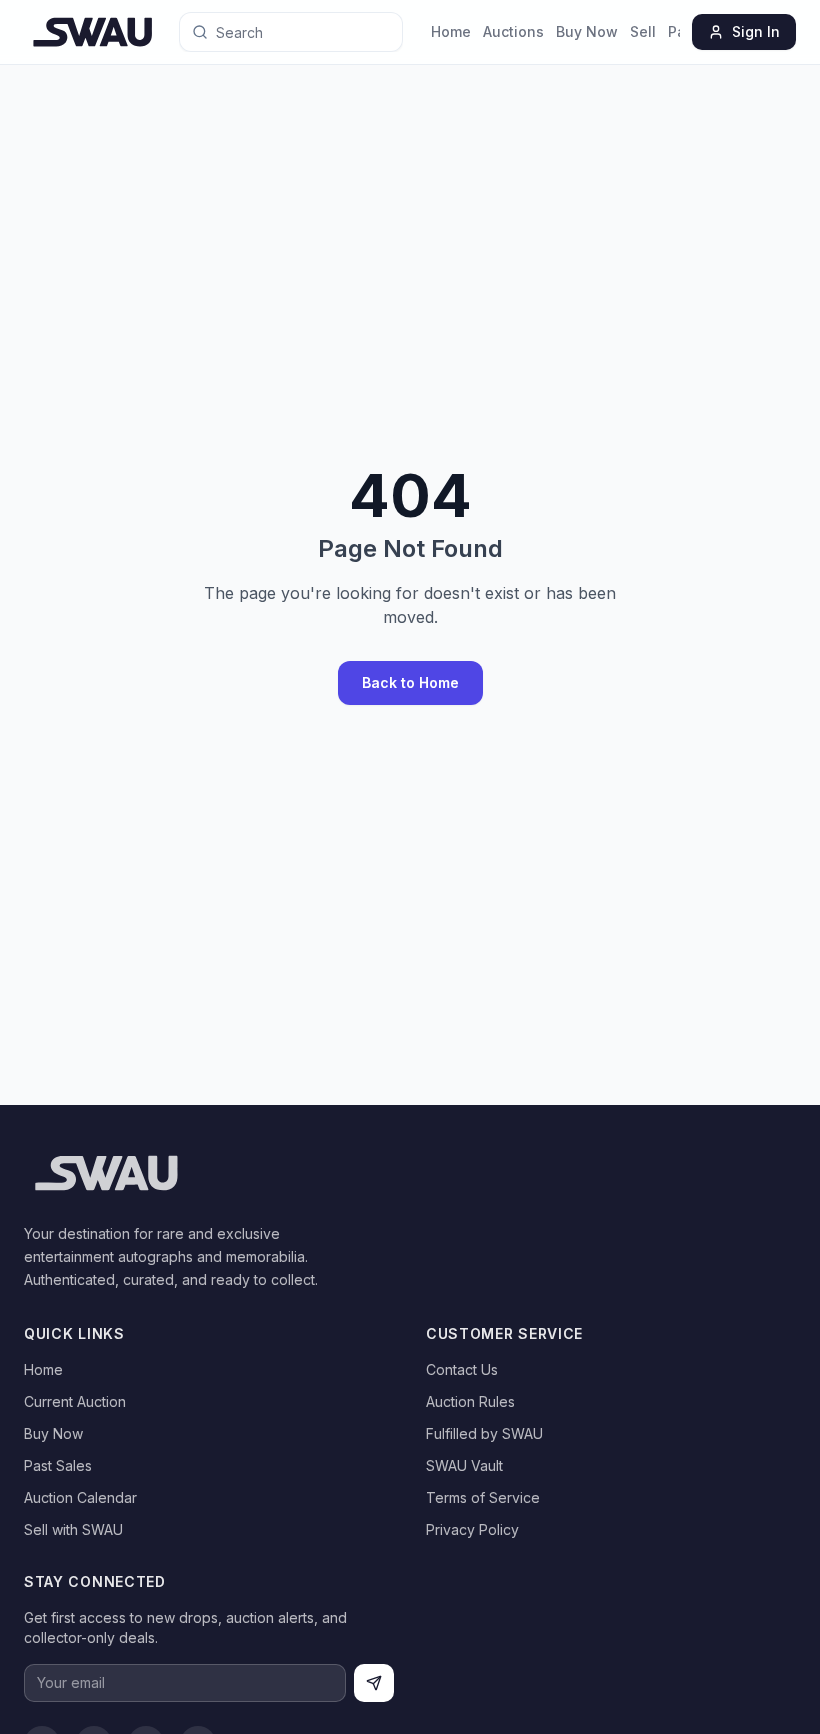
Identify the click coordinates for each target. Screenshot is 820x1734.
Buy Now (587, 31)
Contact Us (462, 1369)
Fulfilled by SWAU (484, 1433)
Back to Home (410, 682)
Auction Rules (470, 1401)
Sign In (756, 31)
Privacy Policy (472, 1529)
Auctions (513, 31)
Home (451, 31)
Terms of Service (483, 1497)
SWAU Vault (464, 1465)
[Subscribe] (374, 1683)
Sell (643, 31)
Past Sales (58, 1465)
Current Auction (75, 1401)
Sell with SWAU (73, 1529)
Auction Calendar (80, 1497)
